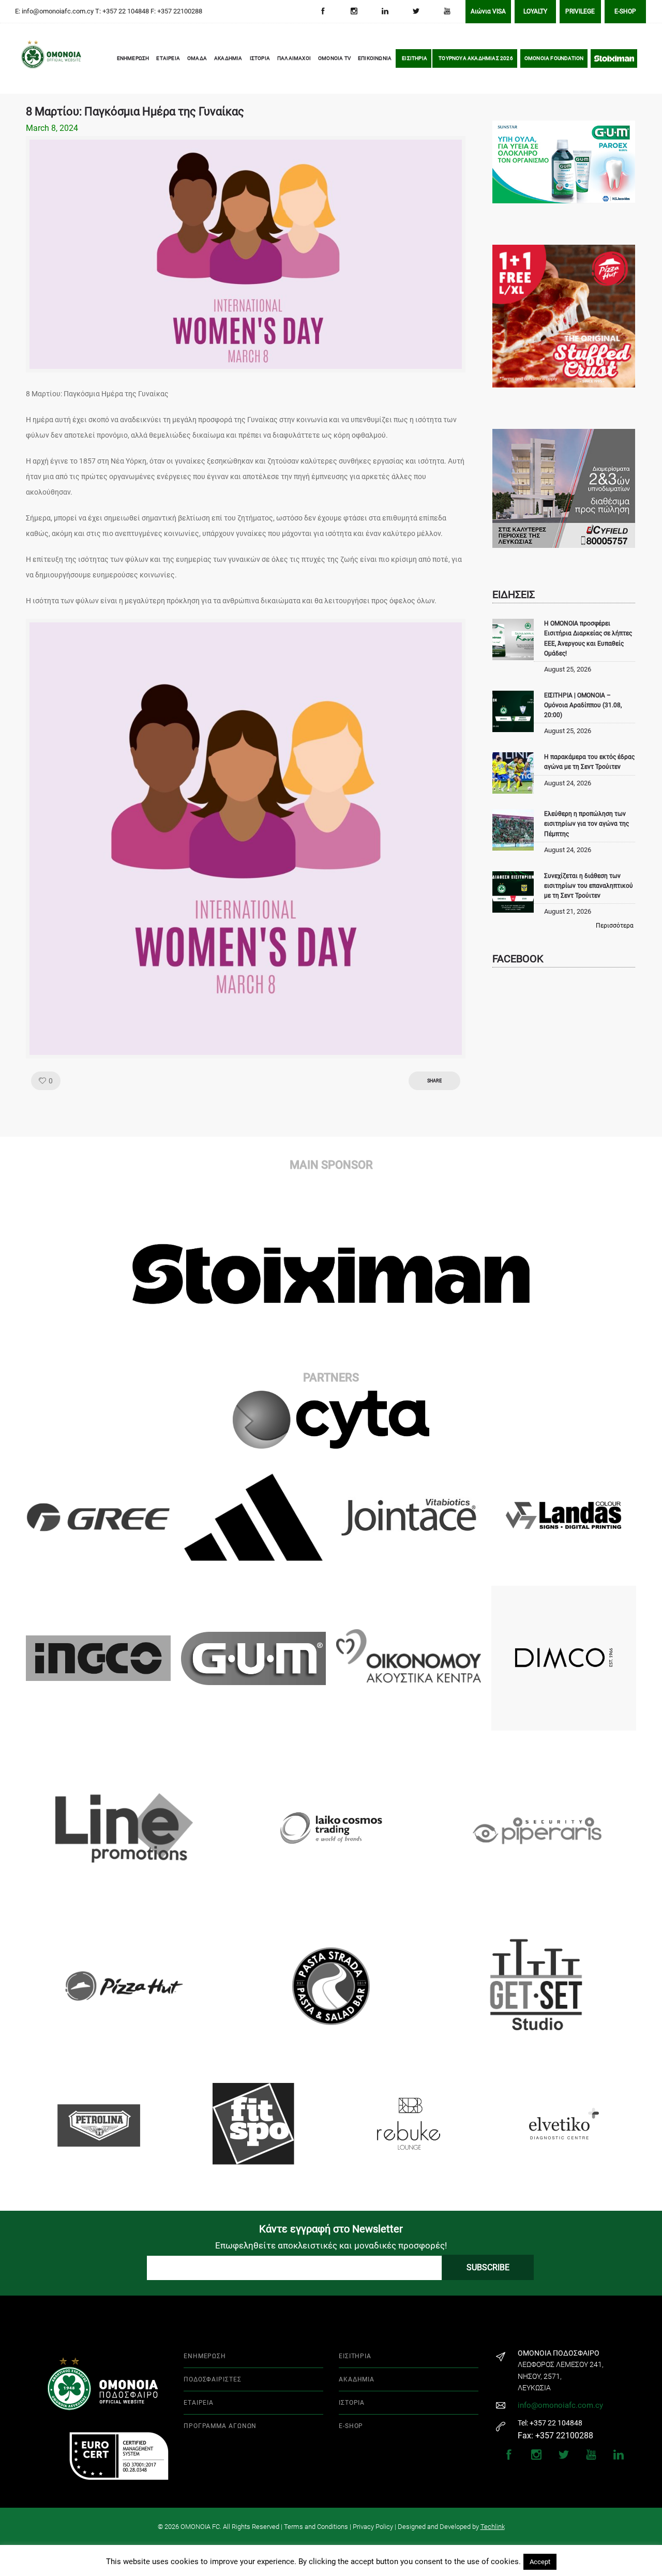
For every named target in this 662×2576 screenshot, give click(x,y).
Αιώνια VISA (488, 11)
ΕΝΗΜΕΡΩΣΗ (133, 58)
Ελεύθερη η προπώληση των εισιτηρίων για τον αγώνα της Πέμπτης (586, 824)
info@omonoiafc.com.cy (560, 2405)
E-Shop (625, 11)
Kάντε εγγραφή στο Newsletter (331, 2229)
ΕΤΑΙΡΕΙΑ (168, 58)
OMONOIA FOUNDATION (554, 58)
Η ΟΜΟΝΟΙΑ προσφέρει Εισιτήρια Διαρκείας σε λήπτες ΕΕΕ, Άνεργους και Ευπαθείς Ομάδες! (588, 638)
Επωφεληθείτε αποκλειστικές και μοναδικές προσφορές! (331, 2245)
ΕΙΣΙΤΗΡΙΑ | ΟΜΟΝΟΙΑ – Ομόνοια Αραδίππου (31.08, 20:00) (583, 705)
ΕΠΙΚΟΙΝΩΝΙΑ (375, 58)
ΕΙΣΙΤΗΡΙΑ (415, 58)
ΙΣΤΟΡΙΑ (260, 58)
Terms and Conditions (316, 2527)
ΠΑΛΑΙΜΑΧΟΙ (294, 58)
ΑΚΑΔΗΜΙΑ (228, 58)
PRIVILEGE (580, 11)
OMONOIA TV (334, 58)
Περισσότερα (615, 926)
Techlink (493, 2527)
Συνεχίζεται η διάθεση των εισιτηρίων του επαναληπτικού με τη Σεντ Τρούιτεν (589, 886)
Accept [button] (540, 2562)
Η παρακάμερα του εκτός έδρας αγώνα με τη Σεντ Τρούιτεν (589, 762)
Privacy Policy (373, 2527)
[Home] (36, 59)
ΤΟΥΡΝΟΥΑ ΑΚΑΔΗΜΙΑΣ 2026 (476, 58)
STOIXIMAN (614, 58)
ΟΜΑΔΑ (197, 58)
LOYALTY (535, 11)
